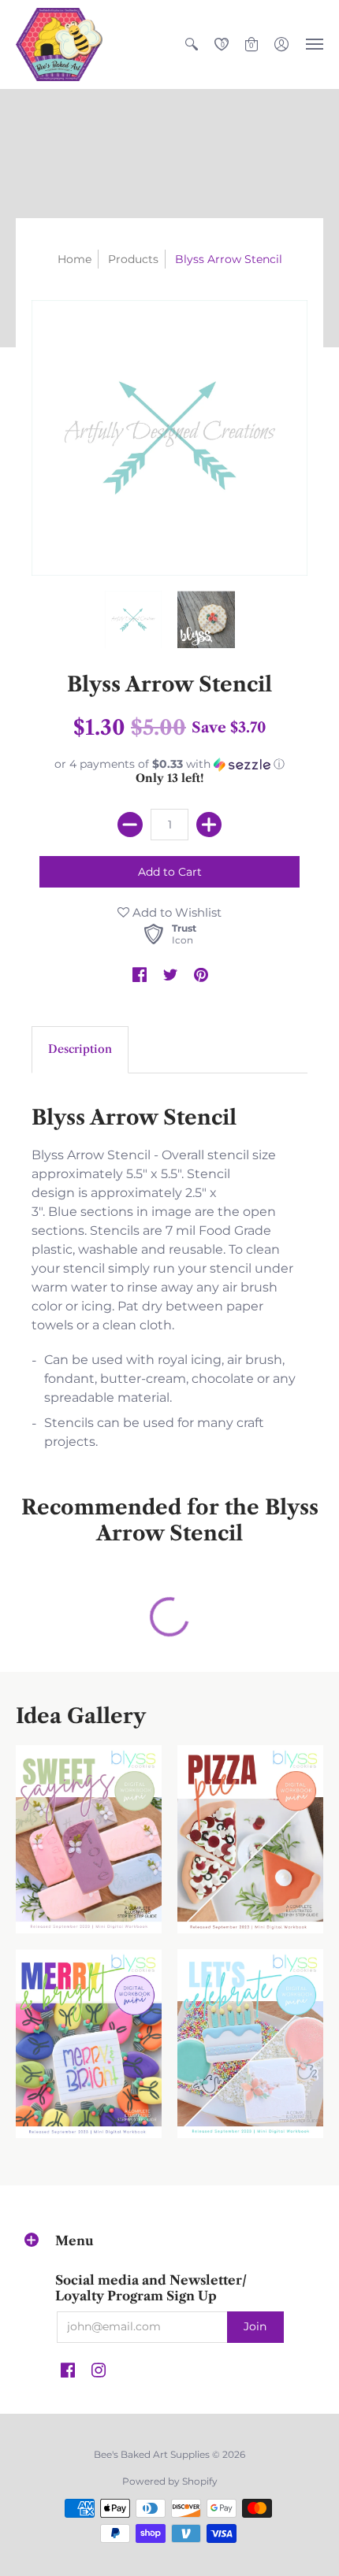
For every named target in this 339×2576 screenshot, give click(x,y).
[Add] (209, 825)
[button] (192, 44)
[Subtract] (130, 825)
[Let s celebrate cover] (250, 2044)
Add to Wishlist (175, 912)
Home (75, 259)
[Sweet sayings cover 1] (89, 1840)
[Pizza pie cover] (250, 1840)
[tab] (80, 1050)
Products (133, 259)
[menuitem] (192, 44)
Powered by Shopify (170, 2481)
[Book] (89, 2044)
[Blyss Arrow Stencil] (134, 620)
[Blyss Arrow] (206, 620)
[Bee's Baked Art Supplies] (59, 44)
